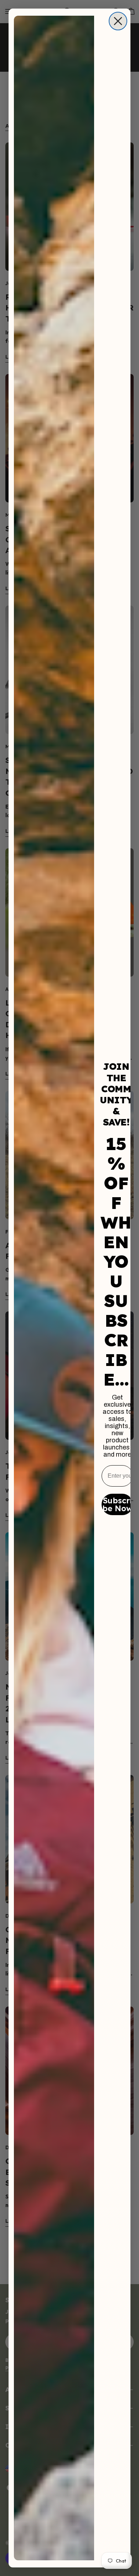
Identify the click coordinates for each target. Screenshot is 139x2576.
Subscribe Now (117, 1504)
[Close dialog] (118, 21)
